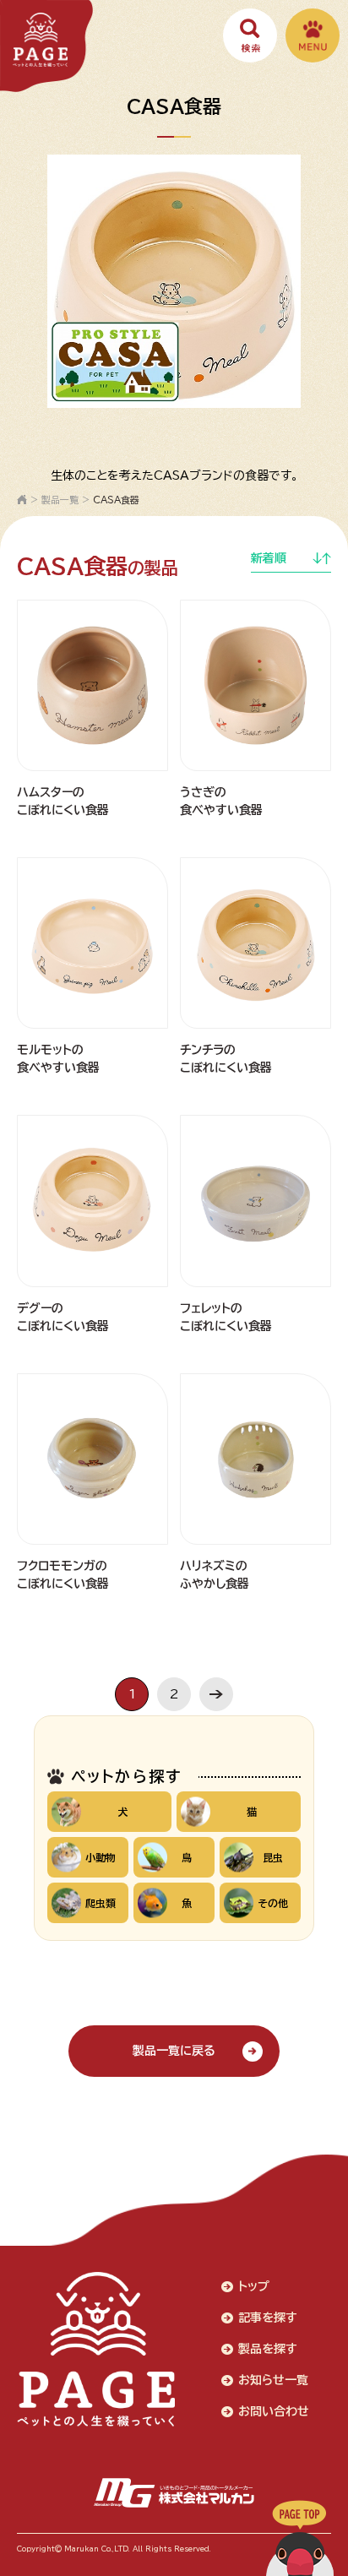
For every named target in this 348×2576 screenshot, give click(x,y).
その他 (273, 1903)
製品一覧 (60, 500)
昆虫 (273, 1857)
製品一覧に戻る (174, 2051)
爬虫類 (101, 1903)
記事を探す (268, 2318)
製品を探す (268, 2349)
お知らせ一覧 (273, 2380)
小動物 (101, 1857)
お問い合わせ (274, 2411)
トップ (254, 2286)
